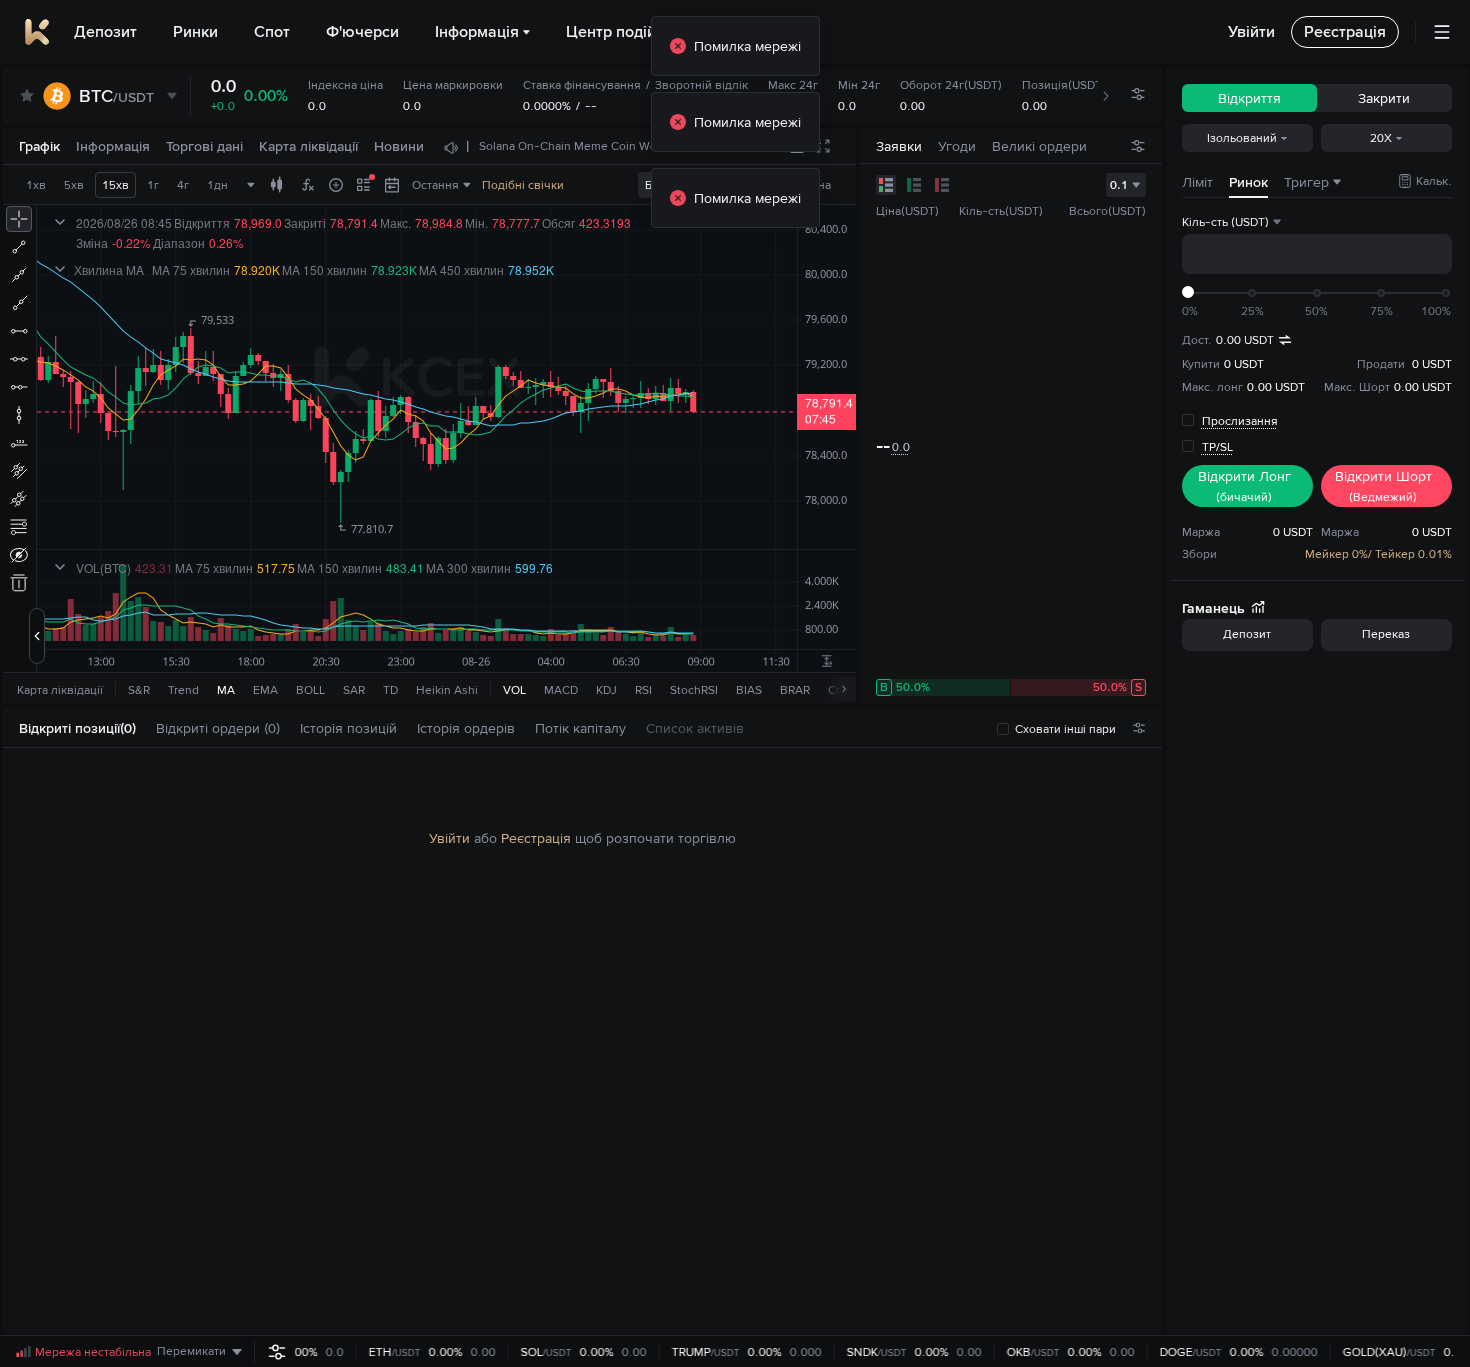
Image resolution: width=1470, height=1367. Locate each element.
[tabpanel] (582, 1042)
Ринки (195, 31)
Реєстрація (536, 838)
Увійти (449, 838)
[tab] (85, 728)
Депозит (105, 31)
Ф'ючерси (362, 31)
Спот (272, 31)
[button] (146, 728)
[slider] (1188, 292)
